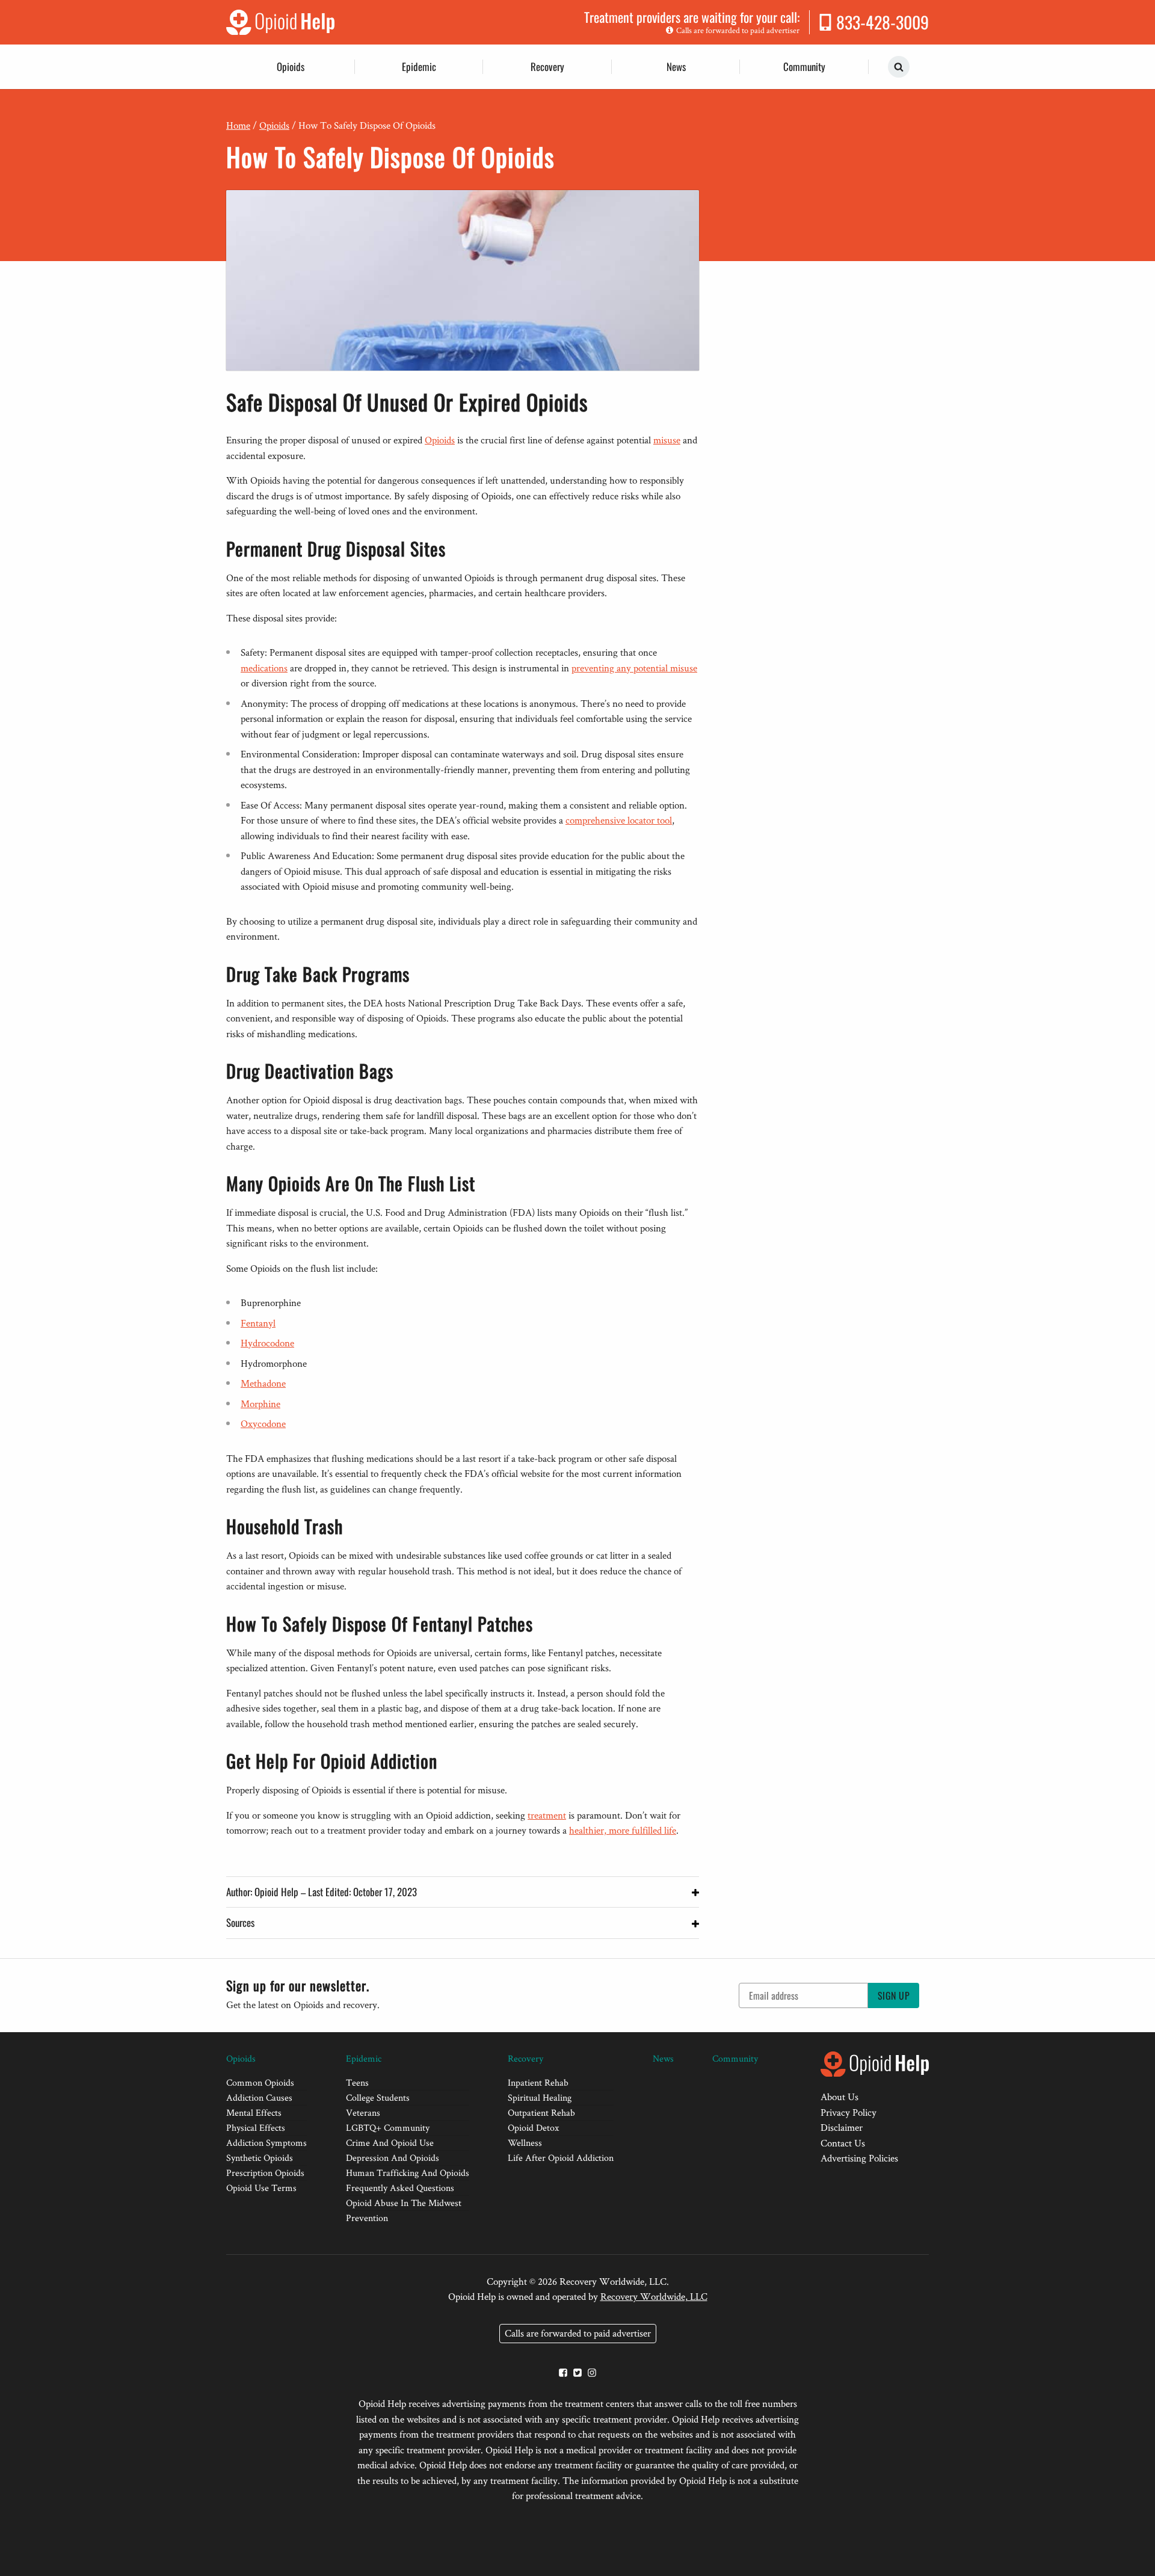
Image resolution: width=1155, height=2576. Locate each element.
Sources (240, 1922)
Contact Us (843, 2143)
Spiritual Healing (540, 2097)
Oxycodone (263, 1423)
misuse (667, 440)
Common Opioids (260, 2082)
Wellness (525, 2143)
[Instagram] (592, 2374)
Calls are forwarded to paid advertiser (738, 30)
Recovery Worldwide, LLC (654, 2296)
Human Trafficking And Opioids (408, 2173)
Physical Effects (256, 2128)
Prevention (367, 2218)
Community (804, 66)
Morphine (260, 1404)
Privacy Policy (849, 2112)
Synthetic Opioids (260, 2158)
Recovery (547, 66)
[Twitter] (577, 2374)
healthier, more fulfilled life (623, 1830)
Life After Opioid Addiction (561, 2158)
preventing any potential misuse (634, 668)
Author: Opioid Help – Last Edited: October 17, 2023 (322, 1892)
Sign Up (894, 1995)
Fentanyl (258, 1323)
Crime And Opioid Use (390, 2143)
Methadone (263, 1383)
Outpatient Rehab (541, 2112)
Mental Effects (254, 2112)
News (676, 66)
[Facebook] (563, 2374)
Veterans (363, 2112)
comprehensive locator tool (619, 820)
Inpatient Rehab (538, 2082)
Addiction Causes (259, 2097)
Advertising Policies (859, 2158)
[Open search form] (899, 67)
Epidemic (419, 66)
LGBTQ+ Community (388, 2128)
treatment (547, 1815)
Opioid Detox (533, 2128)
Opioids (291, 66)
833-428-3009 (882, 22)
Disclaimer (842, 2127)
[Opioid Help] (280, 22)
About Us (839, 2097)
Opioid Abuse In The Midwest (404, 2203)
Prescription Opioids (265, 2173)
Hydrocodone (267, 1343)
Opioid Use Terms (261, 2188)
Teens (357, 2082)
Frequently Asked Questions (400, 2188)
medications (264, 668)
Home (238, 125)
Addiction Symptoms (266, 2143)
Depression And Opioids (393, 2158)
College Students (378, 2097)
